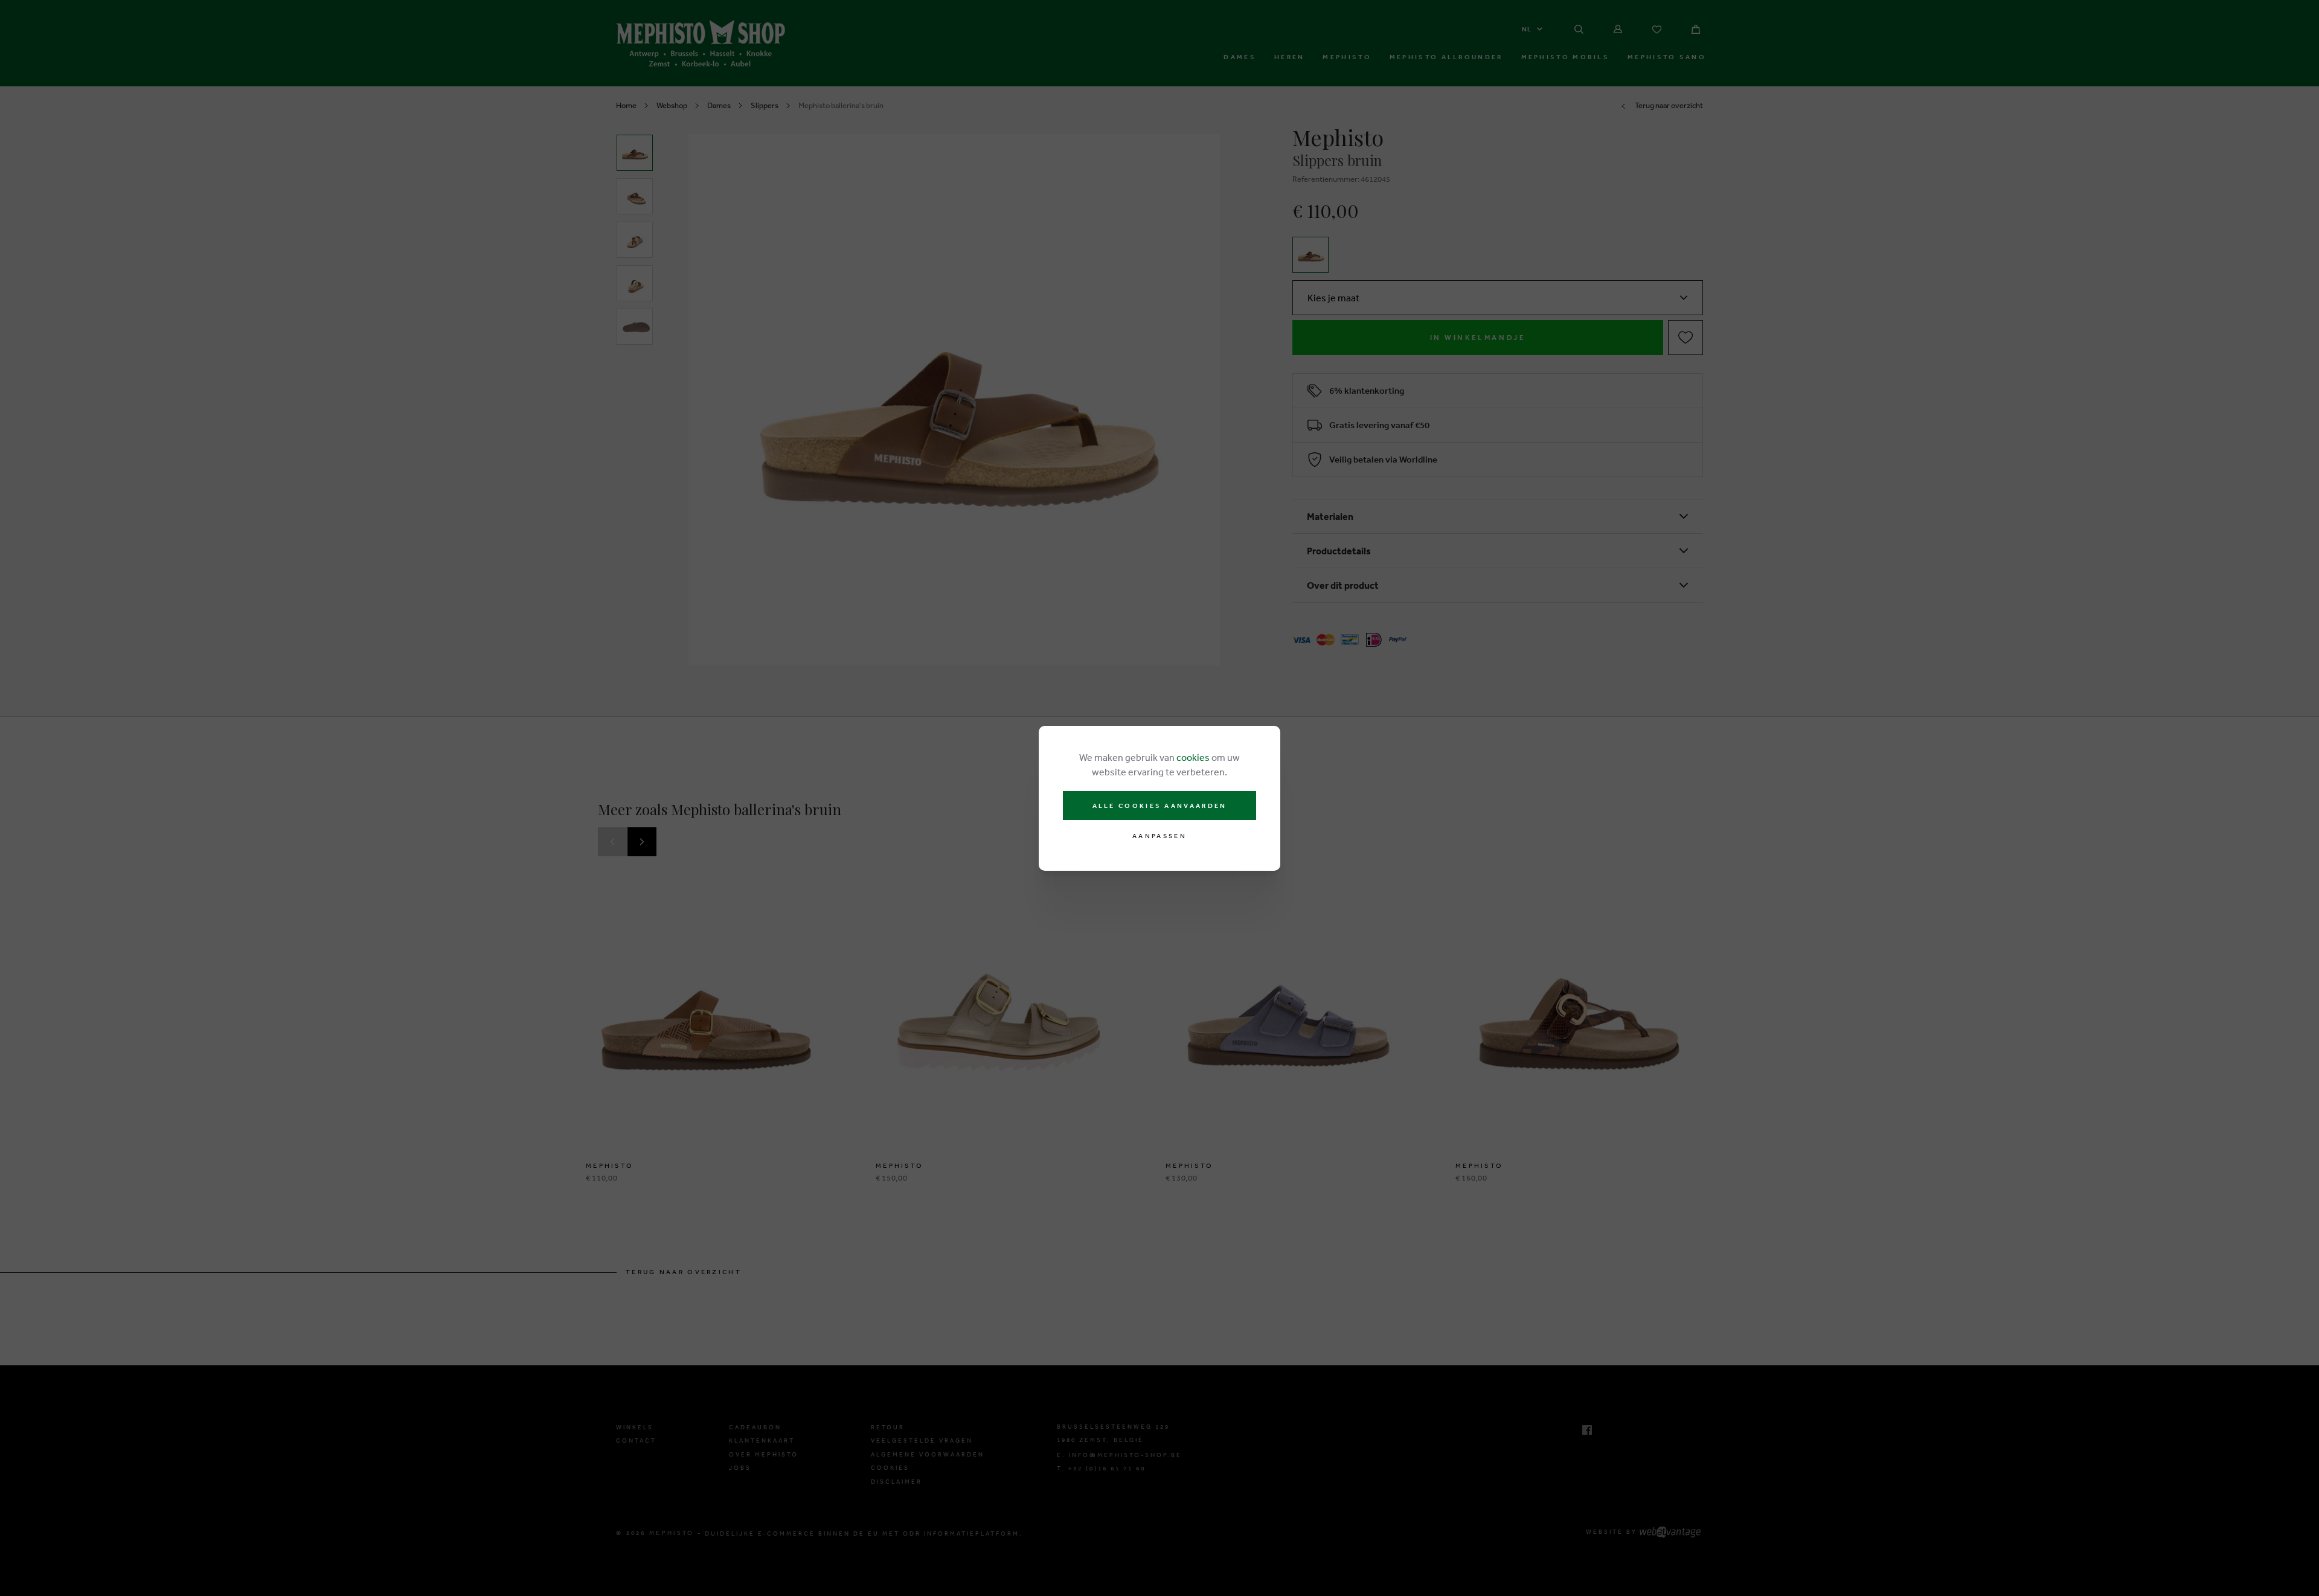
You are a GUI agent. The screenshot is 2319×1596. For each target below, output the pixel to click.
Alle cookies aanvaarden (1160, 806)
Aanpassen (1159, 836)
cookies (1193, 757)
